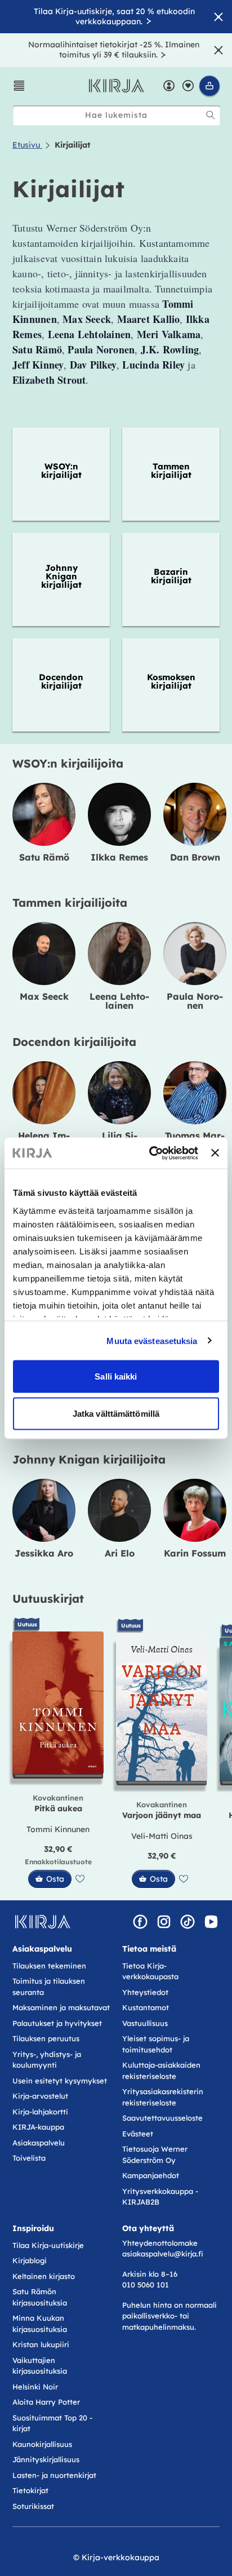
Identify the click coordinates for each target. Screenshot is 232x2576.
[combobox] (117, 115)
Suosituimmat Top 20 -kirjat (52, 2423)
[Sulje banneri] (215, 1153)
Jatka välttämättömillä (116, 1413)
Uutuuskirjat (48, 1599)
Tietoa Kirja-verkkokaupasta (150, 1971)
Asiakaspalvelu (39, 2143)
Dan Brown (195, 857)
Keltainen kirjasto (44, 2276)
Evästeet (138, 2134)
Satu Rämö (44, 857)
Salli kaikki (116, 1376)
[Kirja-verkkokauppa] (43, 1922)
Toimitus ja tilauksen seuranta (49, 1987)
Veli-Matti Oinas (162, 1836)
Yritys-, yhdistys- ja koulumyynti (47, 2060)
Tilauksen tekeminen (49, 1966)
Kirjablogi (30, 2260)
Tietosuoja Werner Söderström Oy (155, 2154)
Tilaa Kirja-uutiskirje (48, 2245)
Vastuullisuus (145, 2023)
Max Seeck (44, 996)
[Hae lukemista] (211, 115)
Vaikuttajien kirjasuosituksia (40, 2366)
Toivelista (29, 2158)
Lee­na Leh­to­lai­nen (119, 1001)
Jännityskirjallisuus (46, 2459)
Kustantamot (146, 2007)
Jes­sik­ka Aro (44, 1553)
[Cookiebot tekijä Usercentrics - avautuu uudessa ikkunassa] (150, 1153)
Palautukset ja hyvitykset (57, 2023)
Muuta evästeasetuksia (152, 1340)
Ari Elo (120, 1553)
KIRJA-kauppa (38, 2127)
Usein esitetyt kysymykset (60, 2081)
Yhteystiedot (145, 1992)
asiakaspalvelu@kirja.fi (163, 2254)
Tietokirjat (30, 2490)
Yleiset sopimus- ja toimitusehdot (156, 2044)
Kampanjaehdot (151, 2175)
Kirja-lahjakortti (40, 2112)
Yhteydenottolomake (160, 2243)
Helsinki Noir (35, 2387)
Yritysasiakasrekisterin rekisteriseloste (163, 2097)
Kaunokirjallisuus (42, 2444)
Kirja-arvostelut (40, 2096)
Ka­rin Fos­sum (195, 1553)
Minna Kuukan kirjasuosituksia (40, 2324)
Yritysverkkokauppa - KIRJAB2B (160, 2197)
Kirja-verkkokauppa (121, 2557)
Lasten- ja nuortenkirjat (54, 2475)
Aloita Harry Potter (46, 2402)
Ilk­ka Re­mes (119, 857)
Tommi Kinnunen (58, 1829)
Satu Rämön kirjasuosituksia (40, 2297)
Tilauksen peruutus (46, 2038)
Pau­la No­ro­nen (195, 1001)
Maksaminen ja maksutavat (61, 2007)
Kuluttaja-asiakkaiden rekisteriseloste (161, 2070)
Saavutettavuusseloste (162, 2118)
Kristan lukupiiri (41, 2344)
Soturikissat (33, 2506)
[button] (19, 86)
